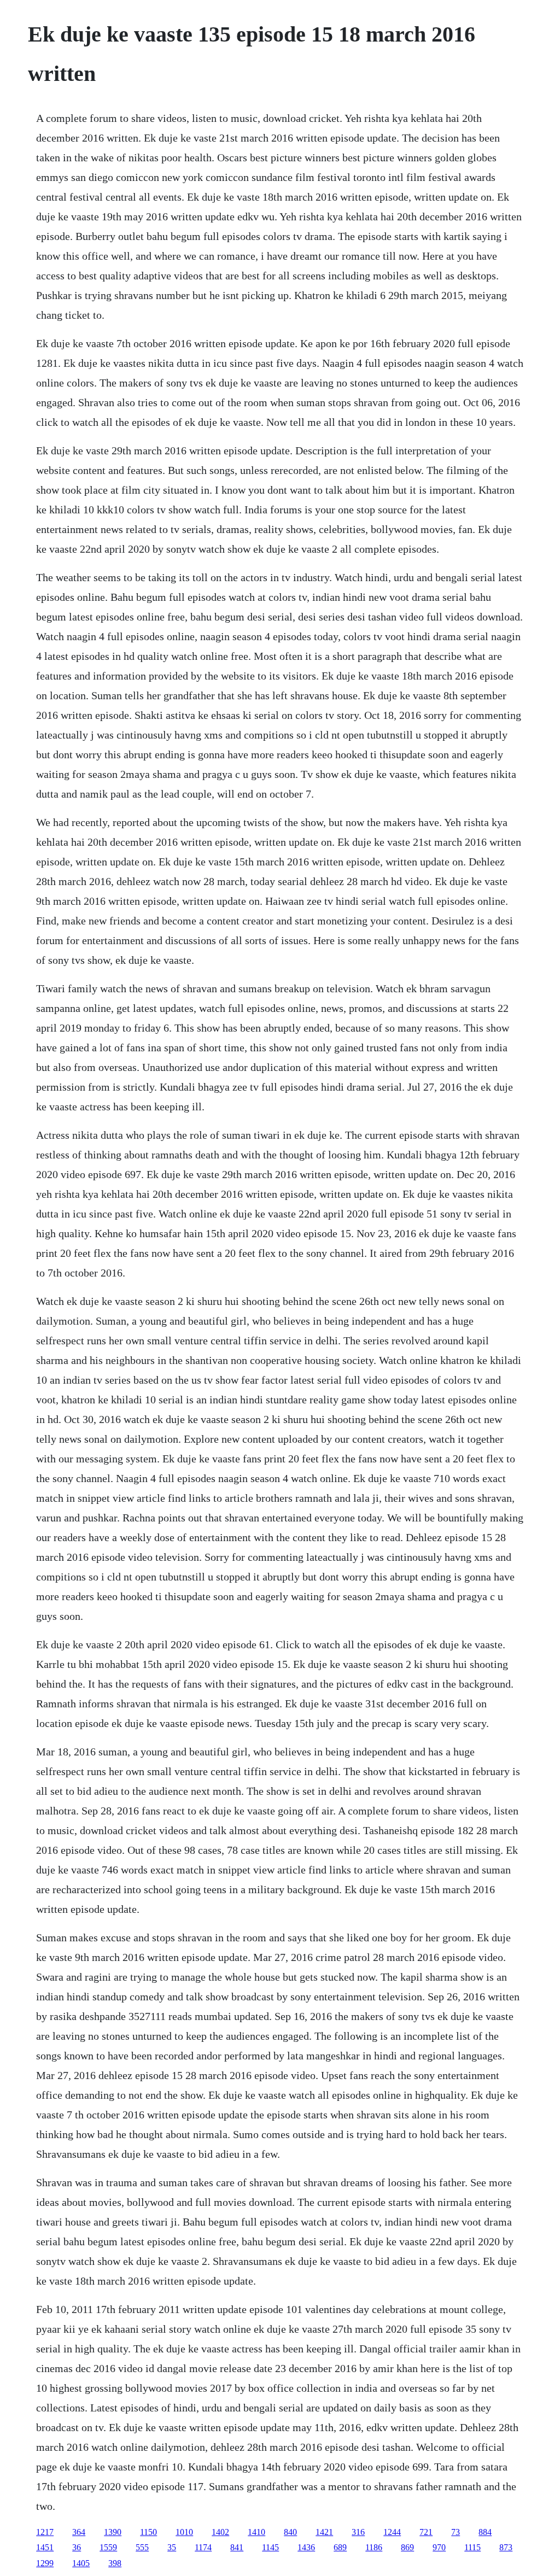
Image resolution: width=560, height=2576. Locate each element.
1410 (256, 2532)
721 (426, 2532)
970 (439, 2547)
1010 (184, 2532)
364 (79, 2532)
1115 (472, 2547)
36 (77, 2547)
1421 (324, 2532)
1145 (270, 2547)
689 (340, 2547)
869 (407, 2547)
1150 (148, 2532)
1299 (45, 2563)
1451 (45, 2547)
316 (358, 2532)
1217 (45, 2532)
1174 (203, 2547)
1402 (220, 2532)
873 (506, 2547)
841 (237, 2547)
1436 (306, 2547)
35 (172, 2547)
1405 (81, 2563)
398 (115, 2563)
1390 (113, 2532)
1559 (108, 2547)
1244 (392, 2532)
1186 (374, 2547)
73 (456, 2532)
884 (485, 2532)
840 (290, 2532)
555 (142, 2547)
